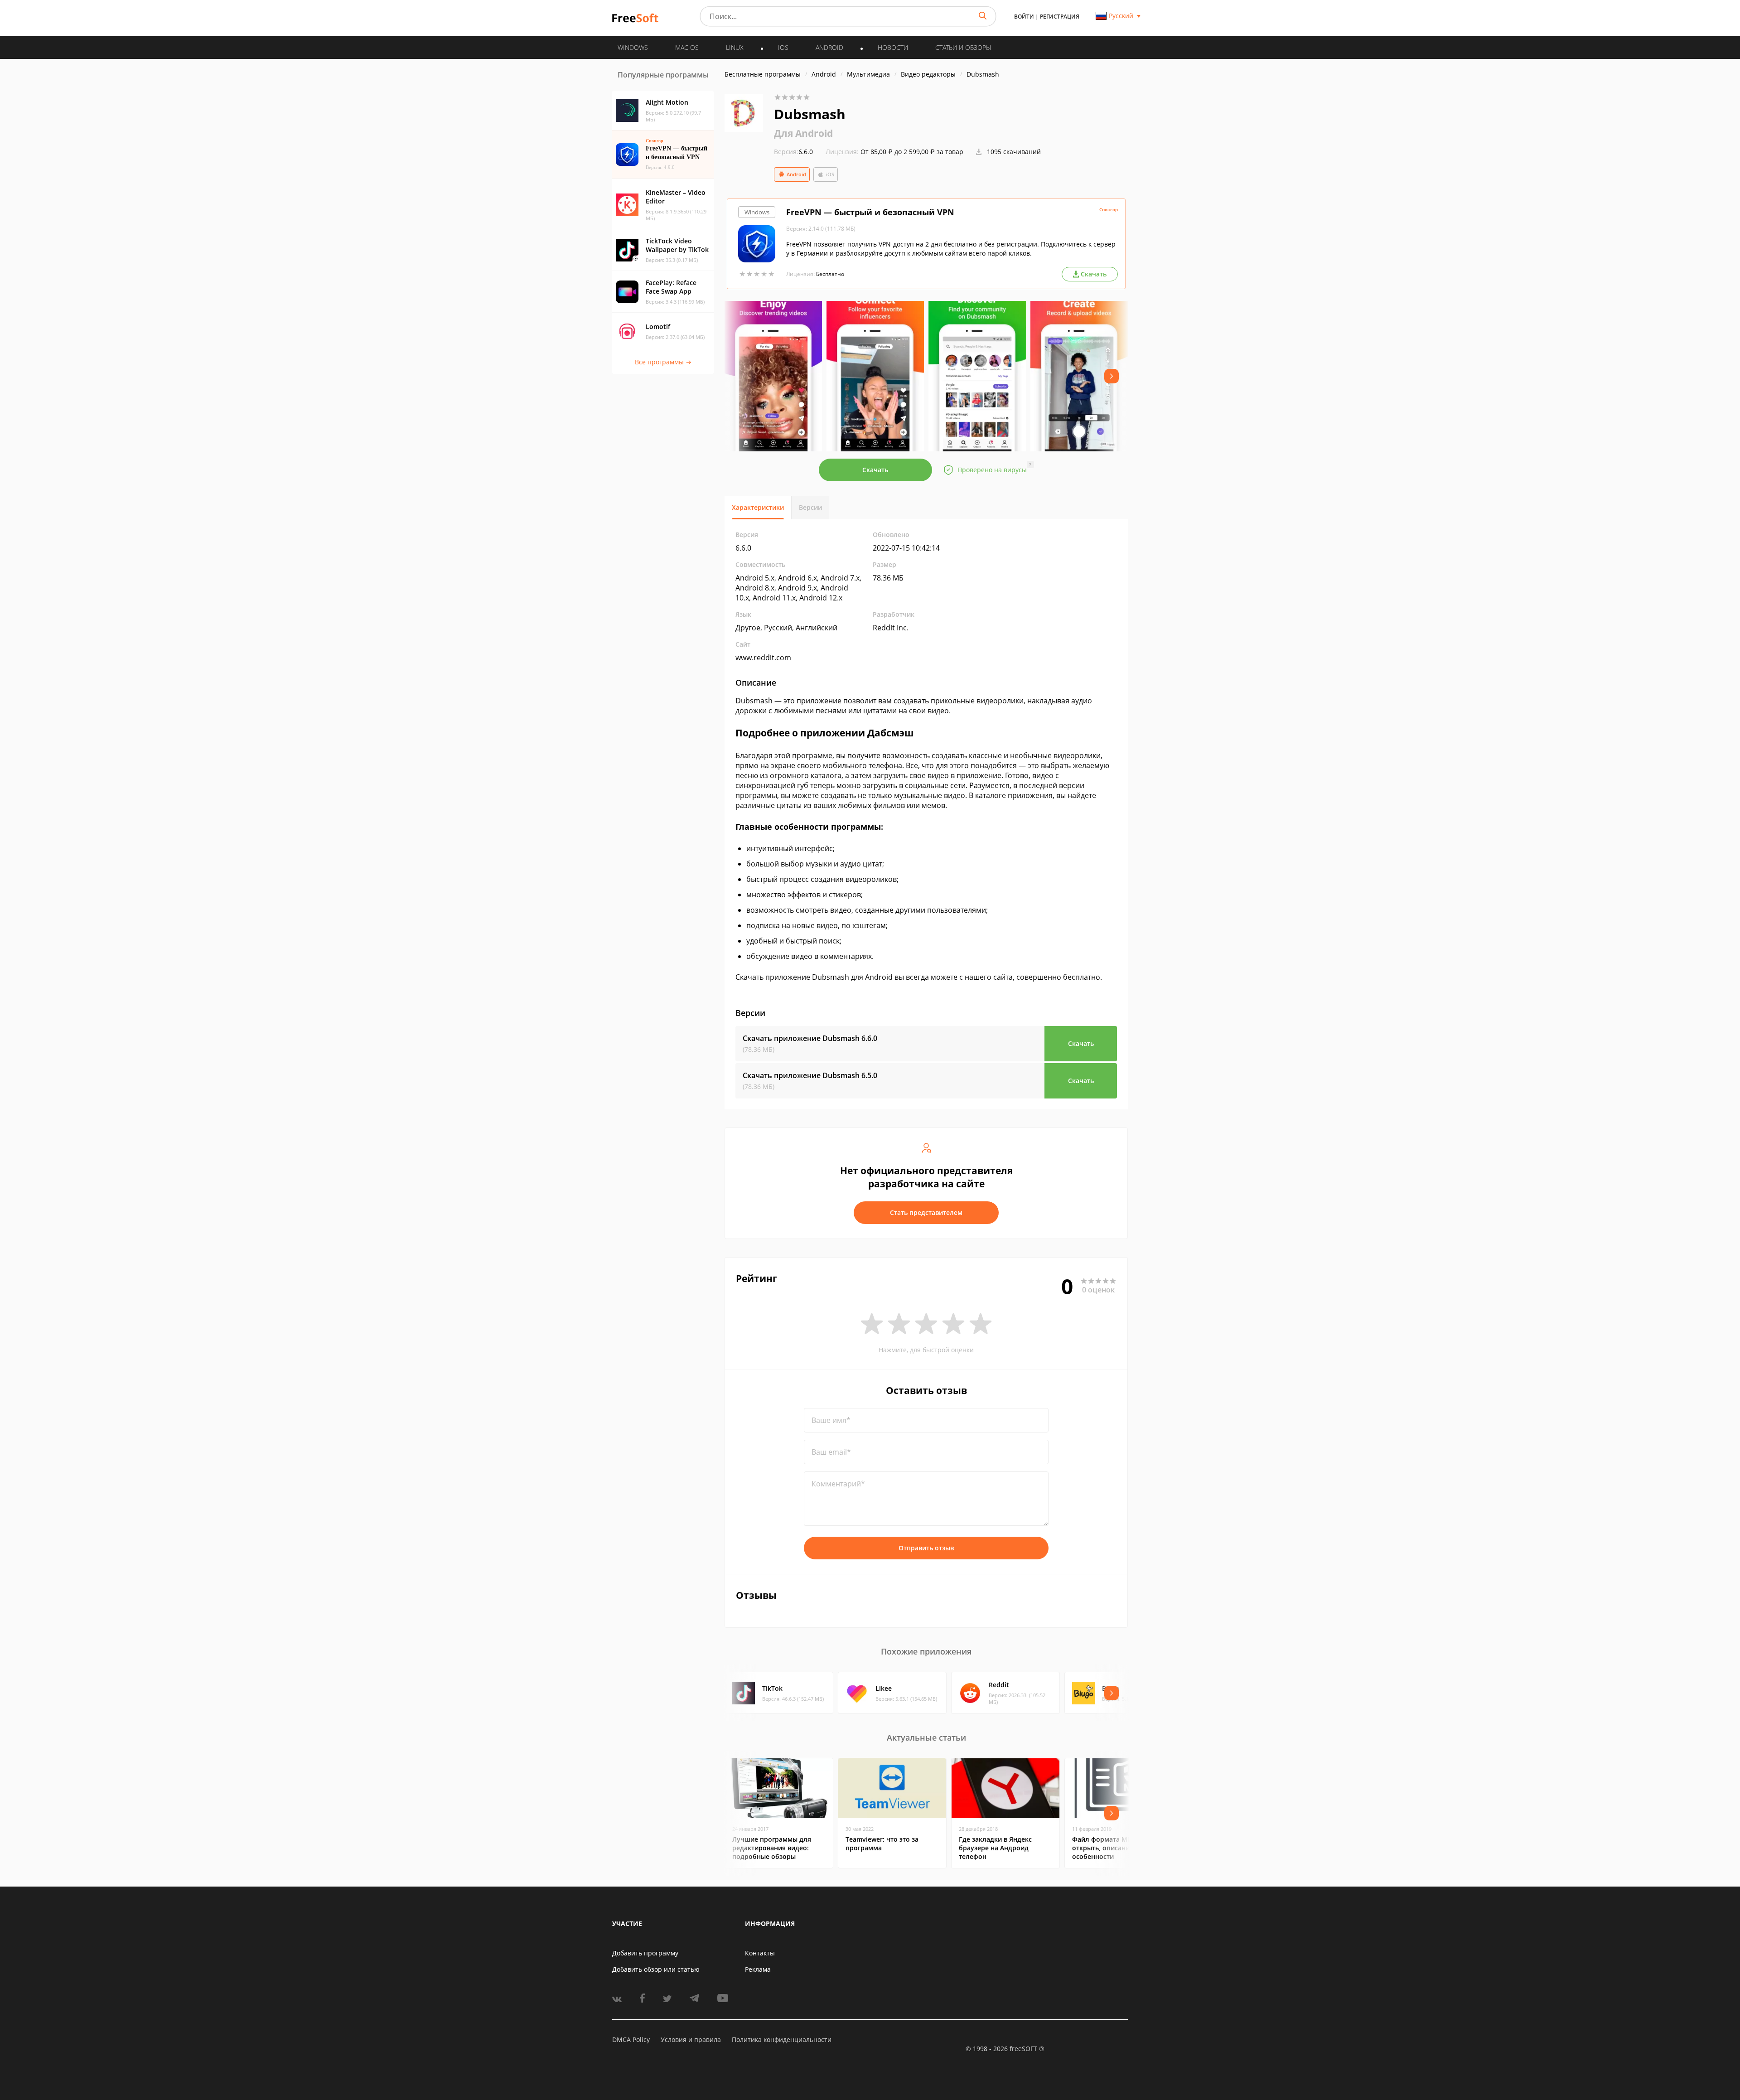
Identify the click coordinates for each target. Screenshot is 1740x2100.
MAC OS (687, 47)
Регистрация (1060, 17)
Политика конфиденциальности (782, 2040)
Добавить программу (645, 1953)
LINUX (735, 47)
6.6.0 (793, 152)
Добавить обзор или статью (656, 1969)
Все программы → (663, 362)
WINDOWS (633, 47)
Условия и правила (691, 2040)
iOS (830, 174)
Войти (1024, 17)
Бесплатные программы (763, 74)
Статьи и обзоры (963, 47)
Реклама (758, 1969)
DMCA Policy (631, 2040)
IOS (783, 47)
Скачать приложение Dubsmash (810, 1038)
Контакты (760, 1953)
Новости (893, 47)
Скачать (875, 470)
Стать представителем (926, 1212)
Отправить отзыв (926, 1548)
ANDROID (829, 47)
